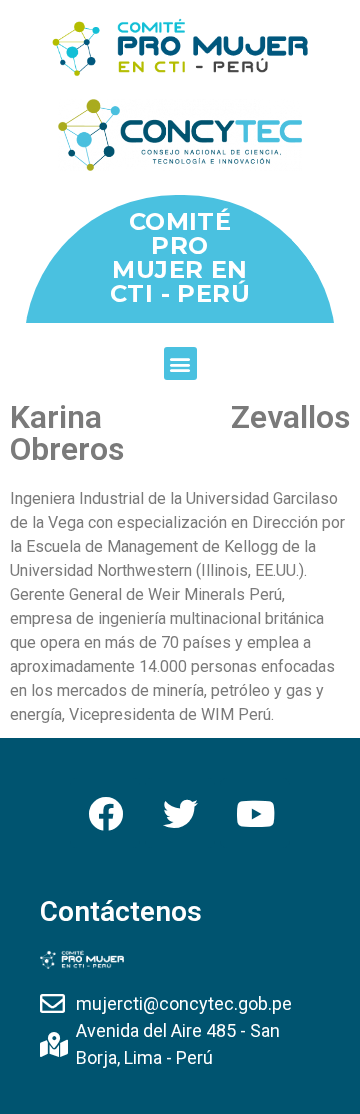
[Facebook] (105, 813)
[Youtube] (255, 813)
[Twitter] (180, 813)
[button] (180, 363)
